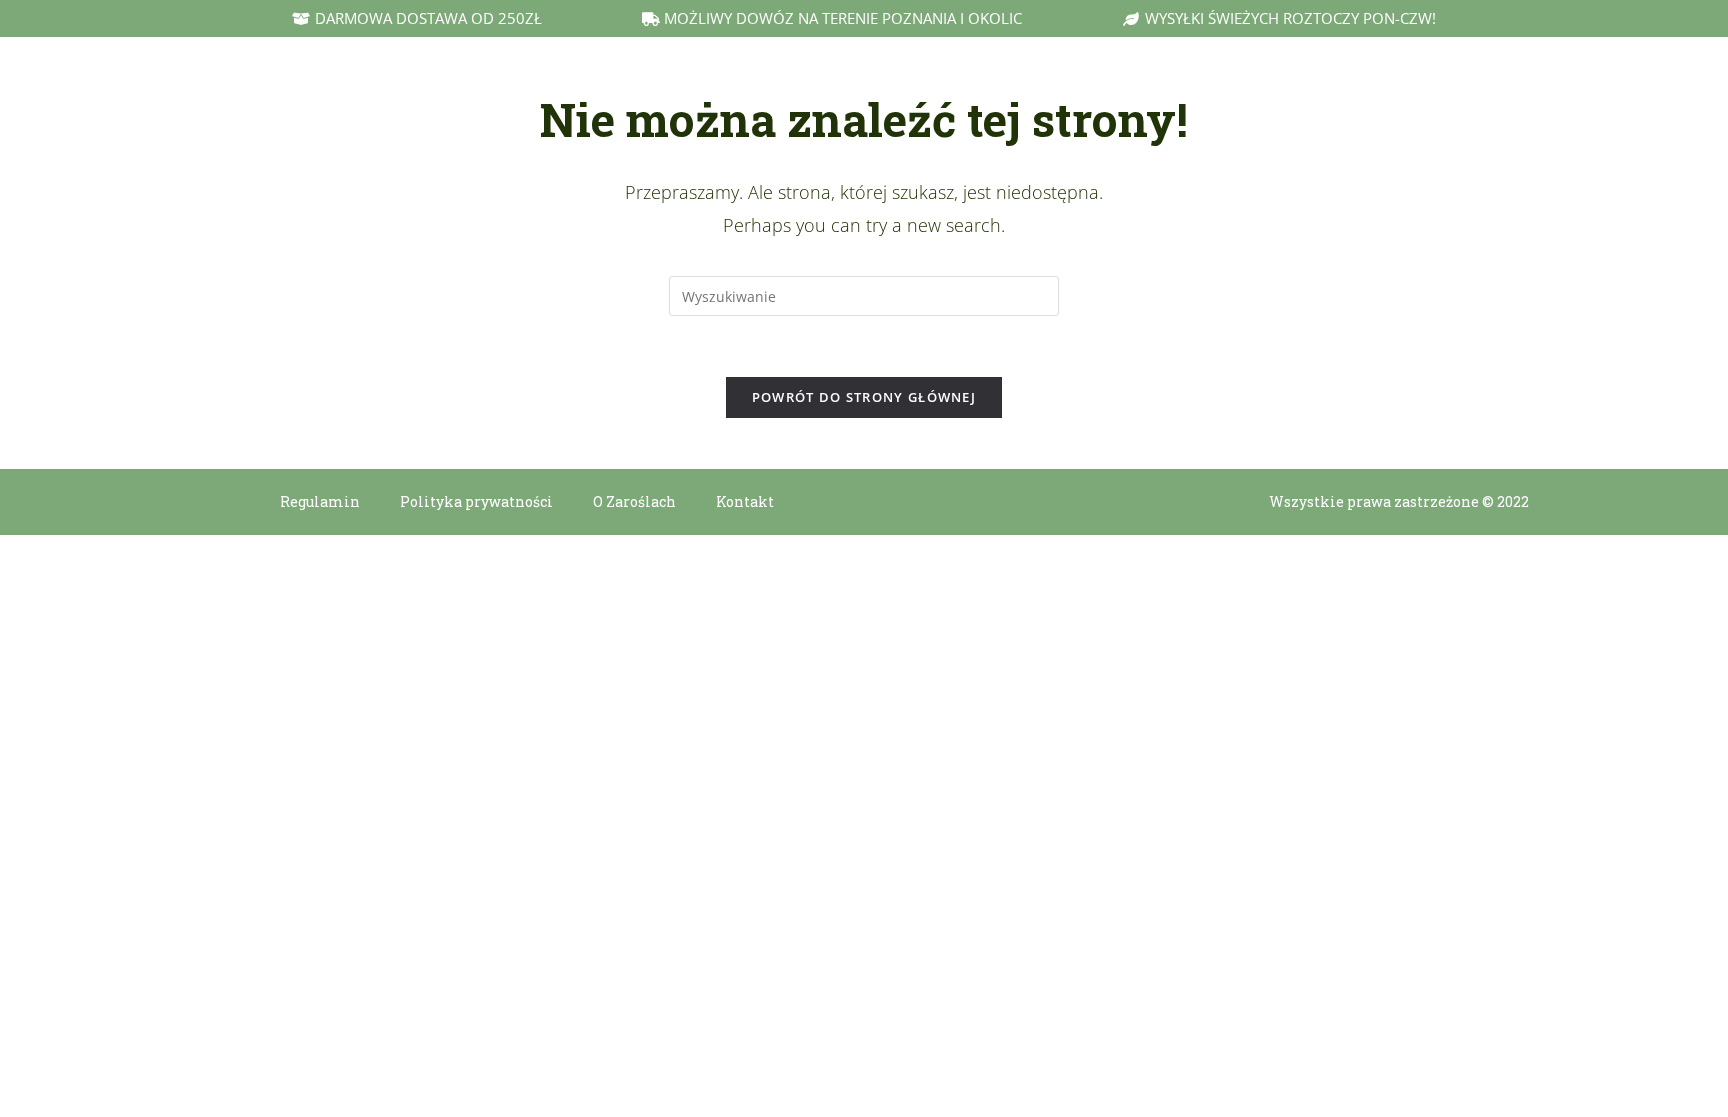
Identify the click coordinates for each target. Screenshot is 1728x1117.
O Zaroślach (634, 501)
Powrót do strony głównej (864, 397)
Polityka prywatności (476, 501)
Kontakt (745, 501)
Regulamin (320, 501)
